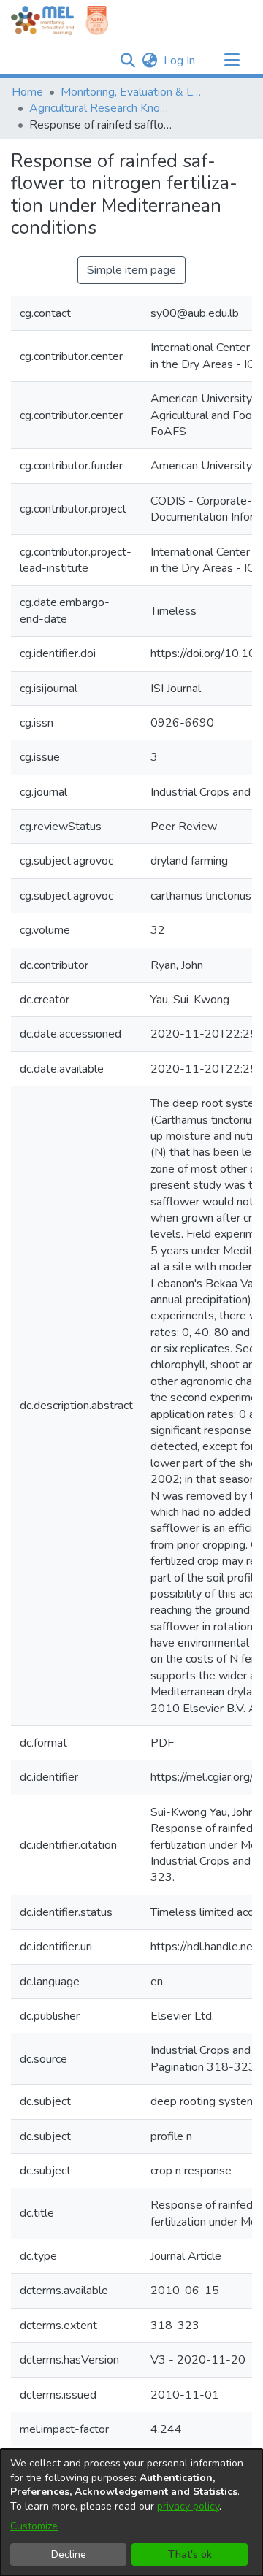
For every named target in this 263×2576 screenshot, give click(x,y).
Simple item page (131, 270)
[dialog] (131, 2512)
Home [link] (27, 92)
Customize (34, 2526)
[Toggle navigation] (232, 61)
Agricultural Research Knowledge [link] (102, 108)
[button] (127, 61)
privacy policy (188, 2506)
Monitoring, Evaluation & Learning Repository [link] (134, 92)
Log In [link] (180, 61)
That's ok (190, 2554)
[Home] (42, 20)
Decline (69, 2554)
